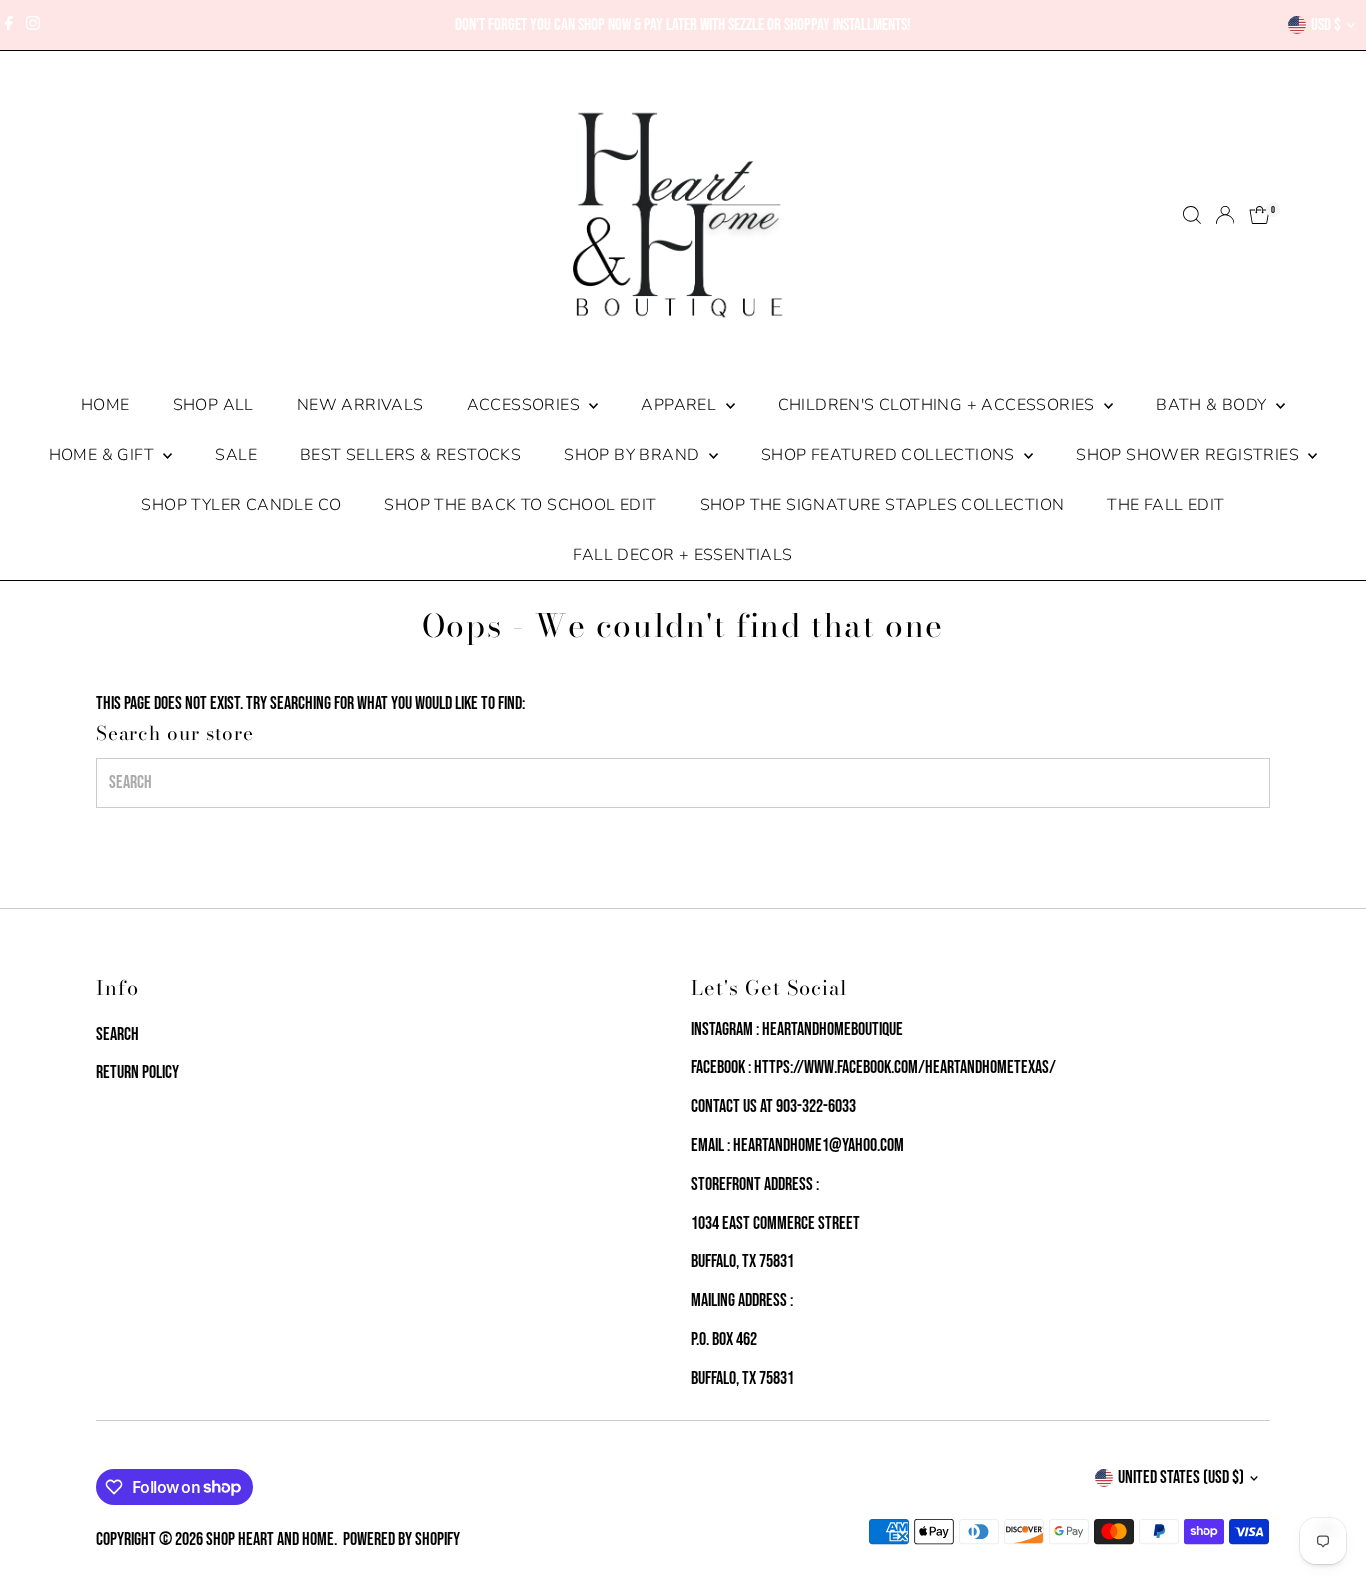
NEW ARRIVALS (360, 405)
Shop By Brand (634, 455)
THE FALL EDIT (1165, 505)
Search (117, 1034)
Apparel (680, 405)
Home (105, 405)
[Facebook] (9, 25)
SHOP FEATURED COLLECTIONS (890, 455)
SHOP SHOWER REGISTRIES (1189, 455)
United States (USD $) (1181, 1477)
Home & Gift (104, 455)
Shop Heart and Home (270, 1539)
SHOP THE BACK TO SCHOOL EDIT (520, 505)
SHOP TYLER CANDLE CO (241, 505)
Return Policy (137, 1072)
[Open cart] (1259, 215)
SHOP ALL (213, 405)
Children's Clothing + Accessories (939, 405)
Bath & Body (1213, 405)
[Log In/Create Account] (1225, 215)
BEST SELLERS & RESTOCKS (410, 455)
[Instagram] (33, 25)
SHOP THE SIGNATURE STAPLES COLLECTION (882, 505)
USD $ (1326, 25)
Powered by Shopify (401, 1539)
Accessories (526, 405)
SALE (236, 455)
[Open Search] (1192, 215)
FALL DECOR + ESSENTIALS (682, 555)
